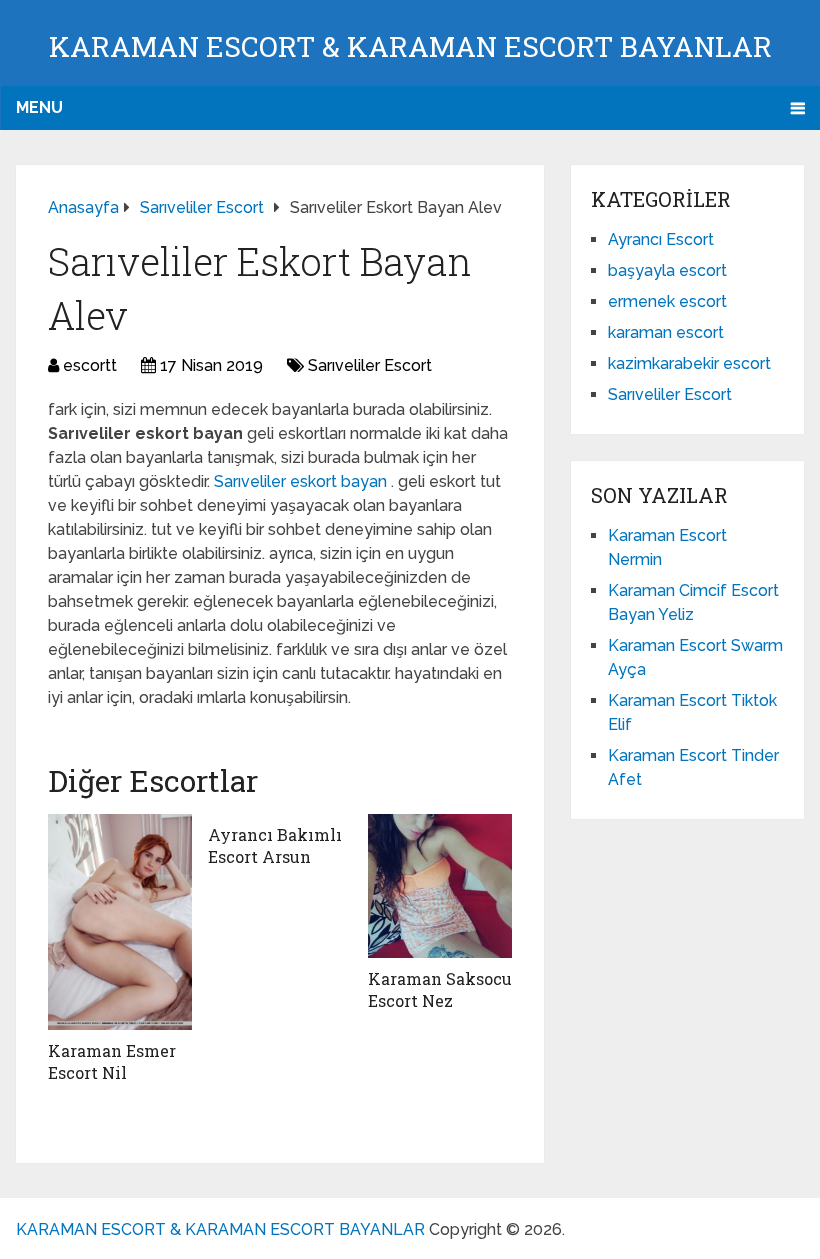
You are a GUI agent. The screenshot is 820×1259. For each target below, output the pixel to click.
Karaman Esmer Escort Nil (112, 1061)
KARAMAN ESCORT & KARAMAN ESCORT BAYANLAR (410, 46)
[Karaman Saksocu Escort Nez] (440, 886)
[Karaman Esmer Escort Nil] (120, 922)
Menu (39, 107)
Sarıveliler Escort (370, 365)
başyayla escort (667, 270)
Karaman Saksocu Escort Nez (440, 989)
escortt (90, 365)
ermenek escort (667, 301)
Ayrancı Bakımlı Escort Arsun (275, 845)
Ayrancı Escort (661, 239)
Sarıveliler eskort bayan (302, 481)
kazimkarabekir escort (689, 363)
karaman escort (666, 332)
